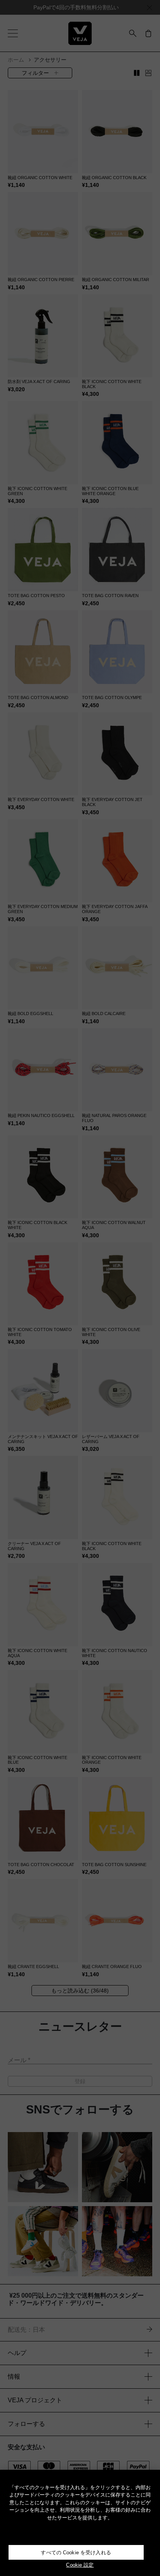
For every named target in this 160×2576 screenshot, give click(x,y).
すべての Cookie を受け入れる (76, 2553)
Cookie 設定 (80, 2565)
